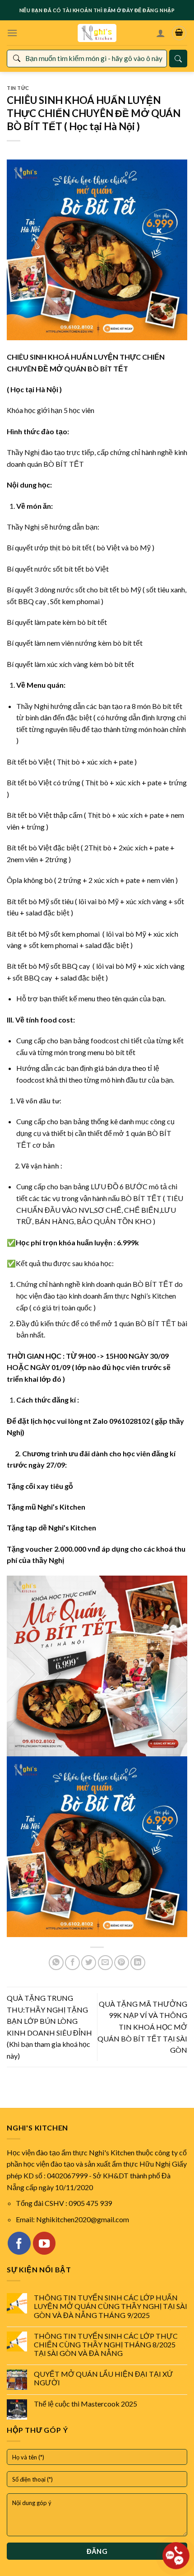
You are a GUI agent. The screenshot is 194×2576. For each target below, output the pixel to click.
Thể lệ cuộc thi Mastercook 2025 (85, 2404)
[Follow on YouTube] (44, 2243)
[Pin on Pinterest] (122, 1963)
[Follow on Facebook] (19, 2243)
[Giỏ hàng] (179, 33)
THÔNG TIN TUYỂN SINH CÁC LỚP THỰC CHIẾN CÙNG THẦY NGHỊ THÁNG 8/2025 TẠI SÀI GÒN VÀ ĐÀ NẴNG (106, 2344)
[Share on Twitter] (89, 1963)
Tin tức (18, 88)
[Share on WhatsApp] (56, 1963)
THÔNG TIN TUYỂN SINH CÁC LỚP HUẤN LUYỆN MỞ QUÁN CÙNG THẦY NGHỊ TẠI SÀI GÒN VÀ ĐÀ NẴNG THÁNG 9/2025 (111, 2306)
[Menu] (12, 33)
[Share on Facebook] (72, 1963)
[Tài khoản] (161, 33)
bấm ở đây (118, 10)
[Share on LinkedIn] (138, 1963)
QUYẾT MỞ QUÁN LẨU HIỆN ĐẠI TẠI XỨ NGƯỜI (104, 2378)
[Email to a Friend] (105, 1963)
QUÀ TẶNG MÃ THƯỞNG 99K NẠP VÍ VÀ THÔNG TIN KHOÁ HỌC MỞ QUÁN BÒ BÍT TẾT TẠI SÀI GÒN (142, 2027)
